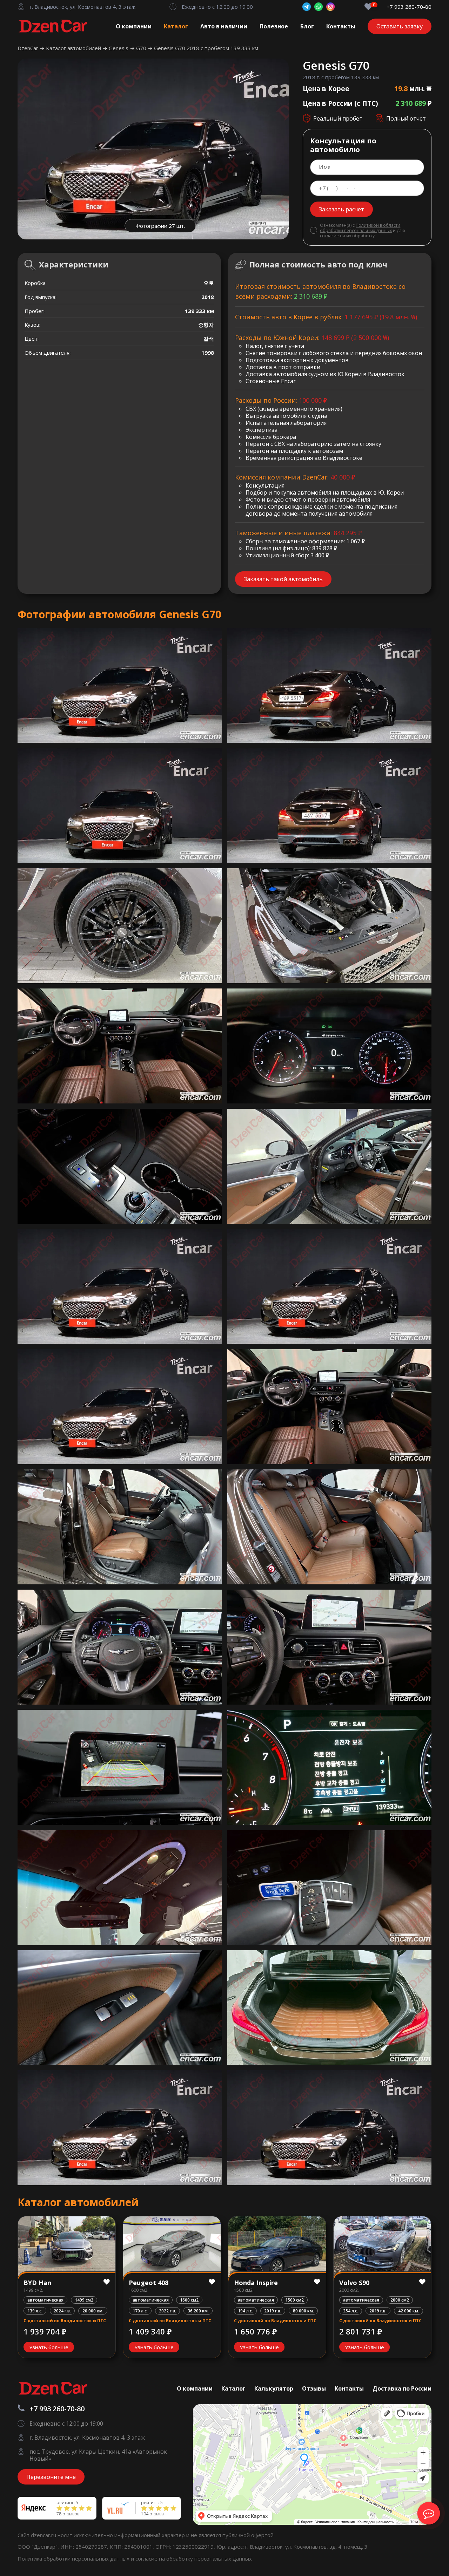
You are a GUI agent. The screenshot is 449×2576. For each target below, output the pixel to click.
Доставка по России (402, 2388)
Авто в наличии (224, 26)
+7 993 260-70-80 (409, 7)
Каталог (176, 26)
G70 (142, 48)
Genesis (119, 48)
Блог (307, 26)
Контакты (341, 26)
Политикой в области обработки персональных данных (360, 228)
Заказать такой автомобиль (283, 579)
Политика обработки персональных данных (74, 2558)
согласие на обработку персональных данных (194, 2558)
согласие (329, 236)
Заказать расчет (341, 209)
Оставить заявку (400, 26)
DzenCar (29, 48)
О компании (134, 26)
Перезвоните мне (51, 2477)
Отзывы (314, 2388)
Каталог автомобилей (74, 48)
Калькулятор (274, 2388)
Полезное (274, 26)
